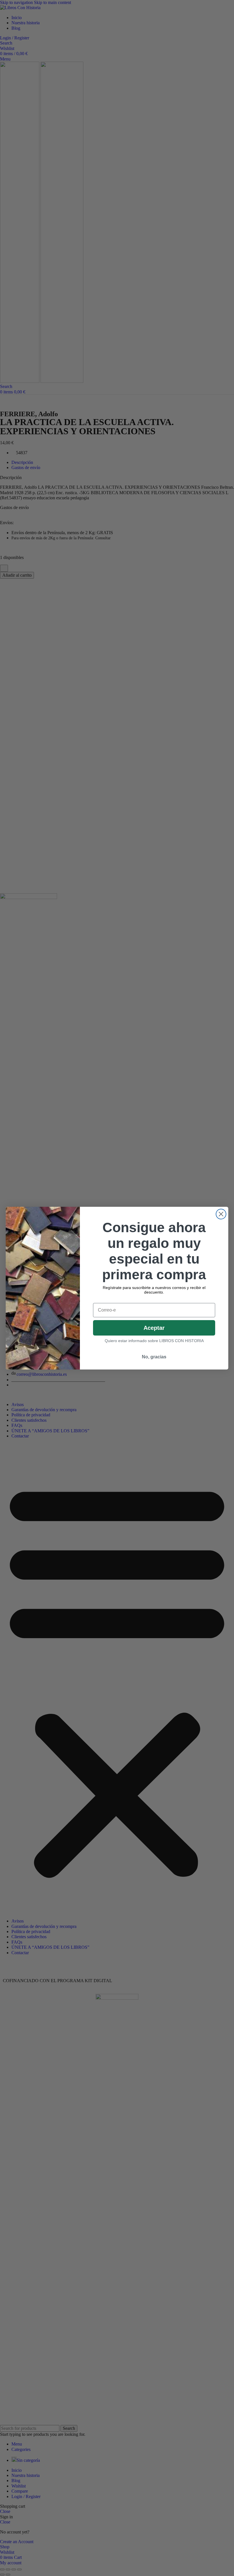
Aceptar (154, 1328)
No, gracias (154, 1357)
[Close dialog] (221, 1214)
